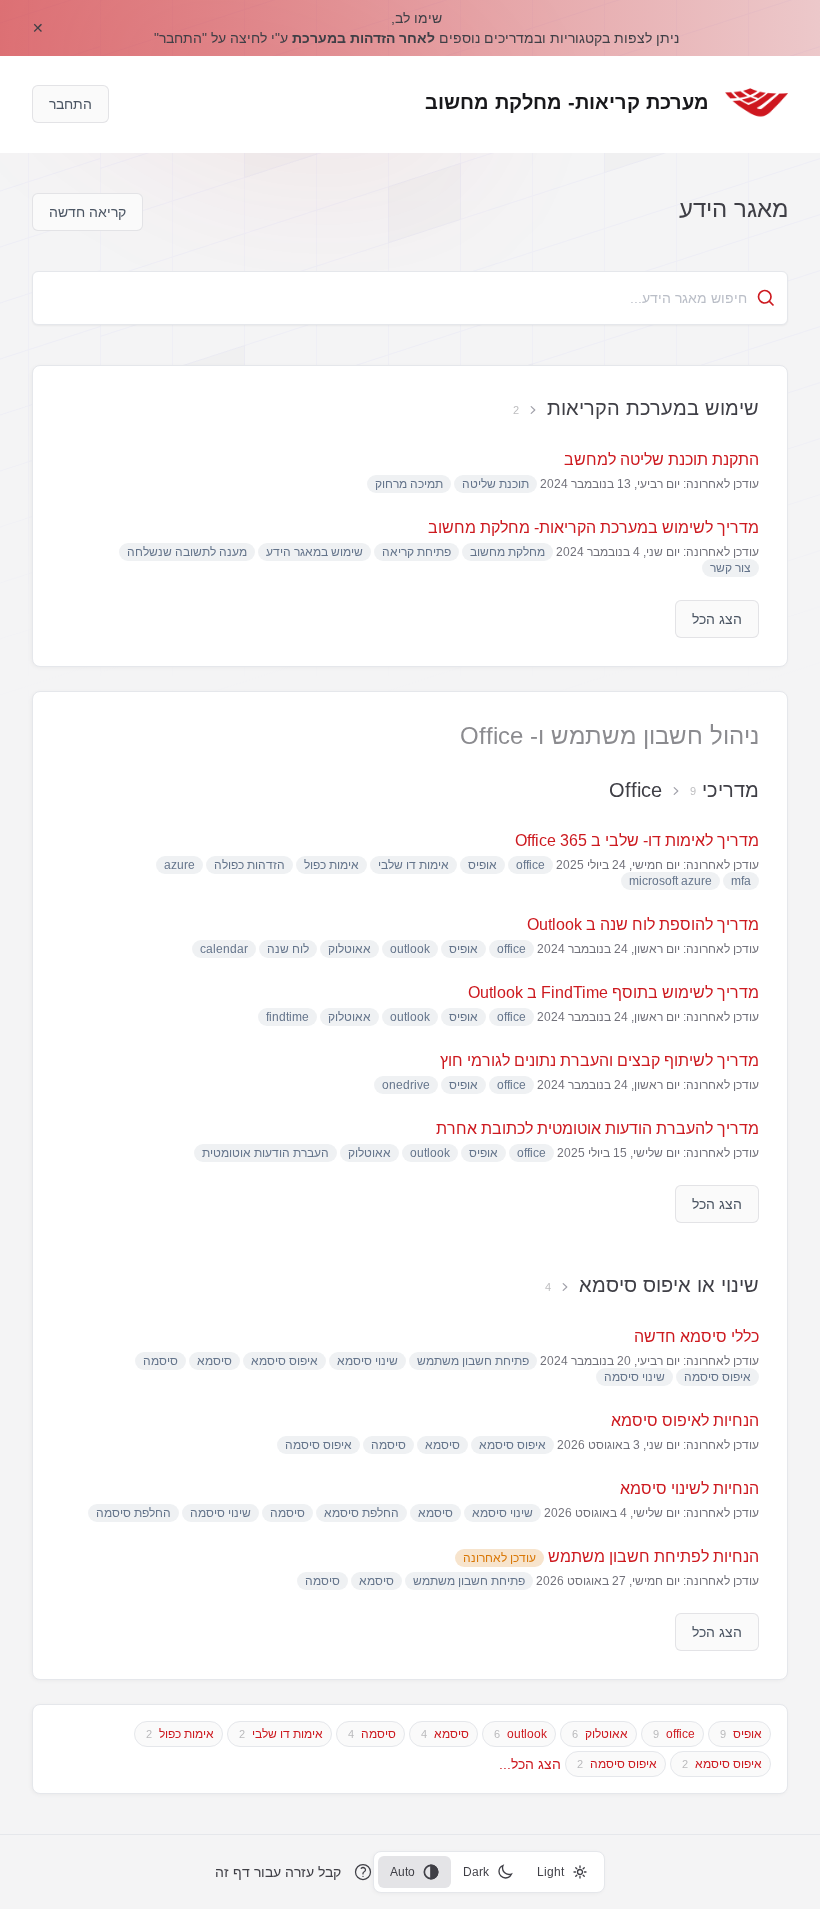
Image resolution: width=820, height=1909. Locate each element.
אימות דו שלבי (287, 1734)
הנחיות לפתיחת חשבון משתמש (611, 1556)
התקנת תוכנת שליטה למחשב (661, 459)
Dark (476, 1872)
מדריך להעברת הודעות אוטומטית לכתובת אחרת (597, 1128)
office (680, 1734)
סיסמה (378, 1734)
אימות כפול (186, 1734)
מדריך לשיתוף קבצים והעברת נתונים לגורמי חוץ (599, 1060)
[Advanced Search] (766, 298)
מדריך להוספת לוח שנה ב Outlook (643, 924)
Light (550, 1872)
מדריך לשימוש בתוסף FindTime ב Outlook (613, 992)
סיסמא (451, 1734)
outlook (527, 1734)
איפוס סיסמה (623, 1764)
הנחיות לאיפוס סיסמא (685, 1420)
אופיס (747, 1734)
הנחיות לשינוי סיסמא (689, 1488)
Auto (402, 1872)
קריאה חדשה (87, 212)
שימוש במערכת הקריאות (653, 408)
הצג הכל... (530, 1764)
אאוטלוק (606, 1734)
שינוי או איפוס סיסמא (669, 1285)
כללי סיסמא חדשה (696, 1336)
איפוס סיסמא (728, 1764)
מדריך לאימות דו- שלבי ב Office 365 (637, 840)
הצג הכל (717, 619)
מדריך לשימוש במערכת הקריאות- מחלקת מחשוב (593, 527)
